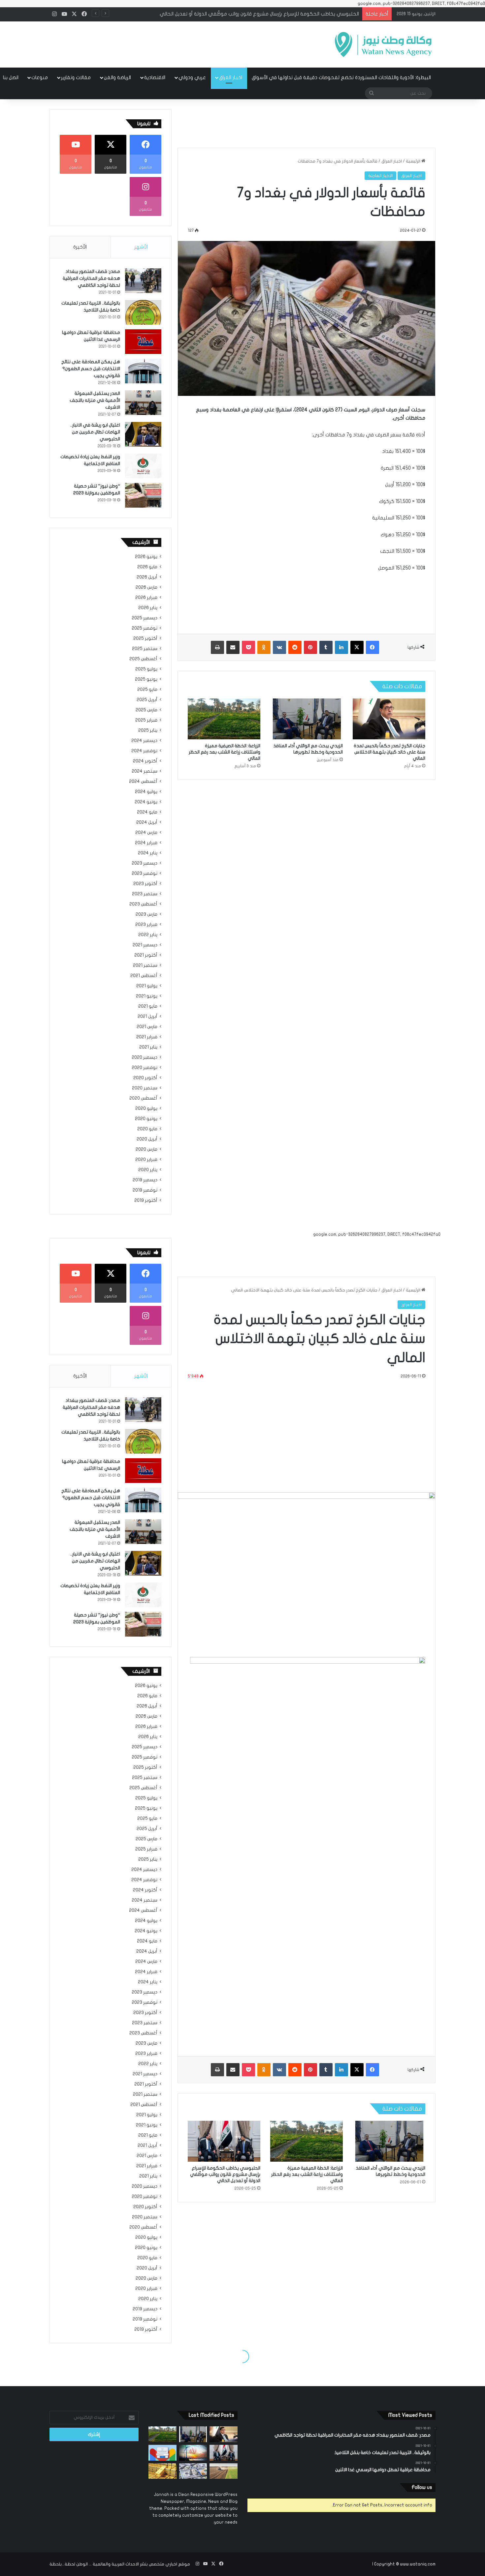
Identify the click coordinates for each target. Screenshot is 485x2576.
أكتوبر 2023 (145, 884)
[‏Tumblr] (326, 647)
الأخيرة (80, 247)
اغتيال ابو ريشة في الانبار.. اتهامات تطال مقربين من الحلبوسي (95, 432)
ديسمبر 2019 (145, 1180)
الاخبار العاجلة (380, 176)
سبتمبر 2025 (145, 649)
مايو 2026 (147, 567)
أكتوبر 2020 (145, 1078)
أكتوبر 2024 (145, 761)
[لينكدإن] (341, 647)
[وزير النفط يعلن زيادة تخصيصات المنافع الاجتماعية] (143, 466)
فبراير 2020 (146, 1160)
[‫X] (357, 647)
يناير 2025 (148, 730)
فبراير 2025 (146, 720)
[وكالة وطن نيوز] (383, 44)
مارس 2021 (147, 1027)
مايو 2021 (148, 1006)
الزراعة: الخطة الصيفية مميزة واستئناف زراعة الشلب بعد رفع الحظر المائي (225, 752)
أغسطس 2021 (144, 976)
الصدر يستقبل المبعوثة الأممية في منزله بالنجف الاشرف (95, 400)
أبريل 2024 (147, 822)
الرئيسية (414, 161)
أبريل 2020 (147, 1139)
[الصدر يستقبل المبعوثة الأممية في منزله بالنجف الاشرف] (143, 403)
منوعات (40, 77)
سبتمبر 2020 (145, 1088)
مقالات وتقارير (76, 77)
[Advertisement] (177, 43)
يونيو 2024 (146, 802)
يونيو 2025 (146, 679)
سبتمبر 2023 (145, 894)
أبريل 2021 (147, 1017)
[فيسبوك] (372, 647)
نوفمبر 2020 (145, 1068)
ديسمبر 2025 (145, 618)
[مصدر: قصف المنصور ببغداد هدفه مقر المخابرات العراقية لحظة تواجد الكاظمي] (143, 281)
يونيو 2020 (146, 1119)
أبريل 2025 (147, 700)
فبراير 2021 (147, 1037)
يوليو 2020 (146, 1109)
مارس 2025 (146, 710)
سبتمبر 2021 (145, 965)
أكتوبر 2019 (146, 1200)
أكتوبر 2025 (145, 638)
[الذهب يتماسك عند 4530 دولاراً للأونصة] (162, 2471)
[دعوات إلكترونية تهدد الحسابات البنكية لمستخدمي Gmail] (162, 2453)
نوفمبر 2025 (145, 628)
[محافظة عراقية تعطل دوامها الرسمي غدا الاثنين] (143, 342)
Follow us (422, 2487)
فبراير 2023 (146, 925)
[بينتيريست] (310, 647)
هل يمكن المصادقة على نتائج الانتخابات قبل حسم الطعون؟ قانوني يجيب (91, 369)
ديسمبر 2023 (145, 863)
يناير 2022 (148, 935)
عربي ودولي (192, 77)
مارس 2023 (146, 914)
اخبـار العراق (231, 77)
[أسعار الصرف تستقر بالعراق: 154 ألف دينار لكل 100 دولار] (193, 2471)
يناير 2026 (148, 608)
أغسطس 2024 (143, 782)
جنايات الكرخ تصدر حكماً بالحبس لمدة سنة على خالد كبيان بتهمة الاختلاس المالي (389, 752)
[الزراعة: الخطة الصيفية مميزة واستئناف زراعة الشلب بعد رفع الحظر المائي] (224, 719)
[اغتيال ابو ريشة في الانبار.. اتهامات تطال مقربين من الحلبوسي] (143, 434)
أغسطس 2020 (143, 1098)
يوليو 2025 (146, 669)
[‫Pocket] (248, 647)
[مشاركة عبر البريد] (233, 647)
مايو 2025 (147, 690)
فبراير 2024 (146, 843)
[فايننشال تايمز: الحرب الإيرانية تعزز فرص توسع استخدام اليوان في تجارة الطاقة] (193, 2453)
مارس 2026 (146, 587)
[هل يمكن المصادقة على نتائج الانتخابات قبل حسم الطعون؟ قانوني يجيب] (143, 371)
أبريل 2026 (147, 577)
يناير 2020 (148, 1170)
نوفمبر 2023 (145, 873)
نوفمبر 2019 (145, 1190)
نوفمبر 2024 (144, 751)
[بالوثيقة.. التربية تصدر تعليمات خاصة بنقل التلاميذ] (143, 312)
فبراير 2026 (146, 598)
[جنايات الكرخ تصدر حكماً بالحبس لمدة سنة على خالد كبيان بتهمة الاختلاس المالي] (389, 719)
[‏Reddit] (295, 647)
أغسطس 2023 (143, 904)
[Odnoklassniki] (264, 647)
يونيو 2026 (146, 557)
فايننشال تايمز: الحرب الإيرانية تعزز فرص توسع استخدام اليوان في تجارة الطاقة (279, 14)
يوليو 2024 (146, 792)
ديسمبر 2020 (145, 1057)
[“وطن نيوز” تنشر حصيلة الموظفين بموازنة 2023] (143, 495)
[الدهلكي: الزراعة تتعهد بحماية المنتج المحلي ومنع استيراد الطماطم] (224, 2471)
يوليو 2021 (147, 986)
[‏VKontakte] (279, 647)
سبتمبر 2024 (145, 771)
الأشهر (141, 247)
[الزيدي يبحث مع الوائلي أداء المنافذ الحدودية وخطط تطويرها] (307, 719)
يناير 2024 (148, 853)
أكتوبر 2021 (146, 955)
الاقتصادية (155, 77)
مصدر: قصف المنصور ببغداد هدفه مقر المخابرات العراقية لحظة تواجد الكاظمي (91, 278)
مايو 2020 (147, 1129)
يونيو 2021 (147, 996)
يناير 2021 (148, 1047)
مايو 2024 (147, 812)
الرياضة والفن (117, 77)
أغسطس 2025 (143, 659)
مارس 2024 (146, 833)
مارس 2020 (146, 1149)
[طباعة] (217, 647)
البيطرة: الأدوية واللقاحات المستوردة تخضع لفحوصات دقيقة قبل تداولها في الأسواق (341, 77)
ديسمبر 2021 (145, 945)
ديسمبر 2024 (144, 741)
